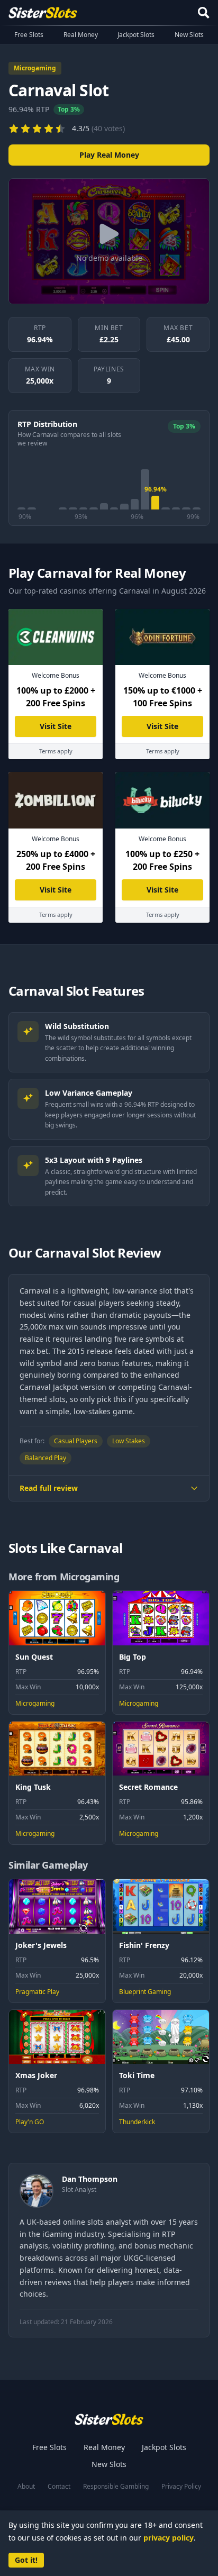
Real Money (81, 35)
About (26, 2487)
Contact (59, 2487)
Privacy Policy (181, 2487)
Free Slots (29, 35)
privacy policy (169, 2538)
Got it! (26, 2560)
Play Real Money (109, 155)
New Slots (189, 35)
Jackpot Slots (136, 35)
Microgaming (35, 68)
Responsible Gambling (116, 2487)
